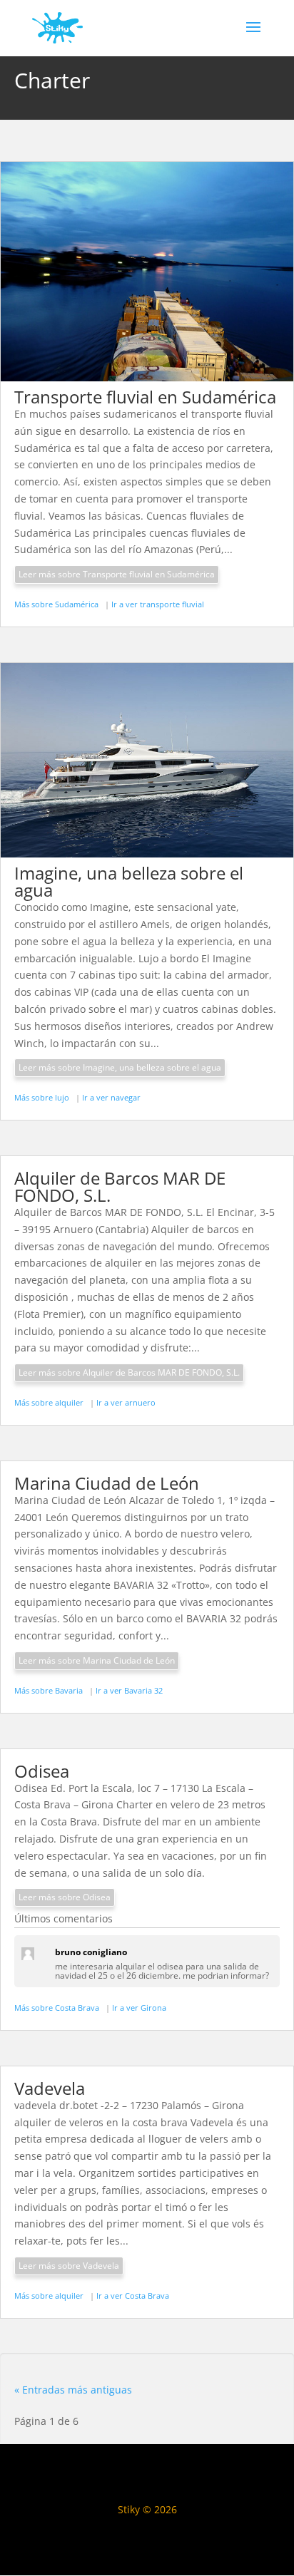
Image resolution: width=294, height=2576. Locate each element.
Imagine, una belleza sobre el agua (129, 881)
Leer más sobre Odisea (65, 1897)
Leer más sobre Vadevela (69, 2266)
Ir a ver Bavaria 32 (129, 1690)
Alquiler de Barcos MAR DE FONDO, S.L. (120, 1186)
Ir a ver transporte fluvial (158, 604)
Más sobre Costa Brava (58, 2008)
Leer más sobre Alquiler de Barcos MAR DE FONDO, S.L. (129, 1372)
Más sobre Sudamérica (57, 604)
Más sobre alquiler (50, 1402)
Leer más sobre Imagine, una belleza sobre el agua (120, 1067)
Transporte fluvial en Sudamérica (145, 397)
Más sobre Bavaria (50, 1690)
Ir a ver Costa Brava (133, 2296)
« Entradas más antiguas (73, 2390)
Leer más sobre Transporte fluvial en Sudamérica (117, 574)
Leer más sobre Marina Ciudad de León (97, 1660)
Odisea (42, 1771)
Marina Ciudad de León (107, 1483)
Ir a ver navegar (111, 1097)
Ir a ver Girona (139, 2008)
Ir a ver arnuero (126, 1402)
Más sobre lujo (43, 1097)
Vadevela (50, 2088)
